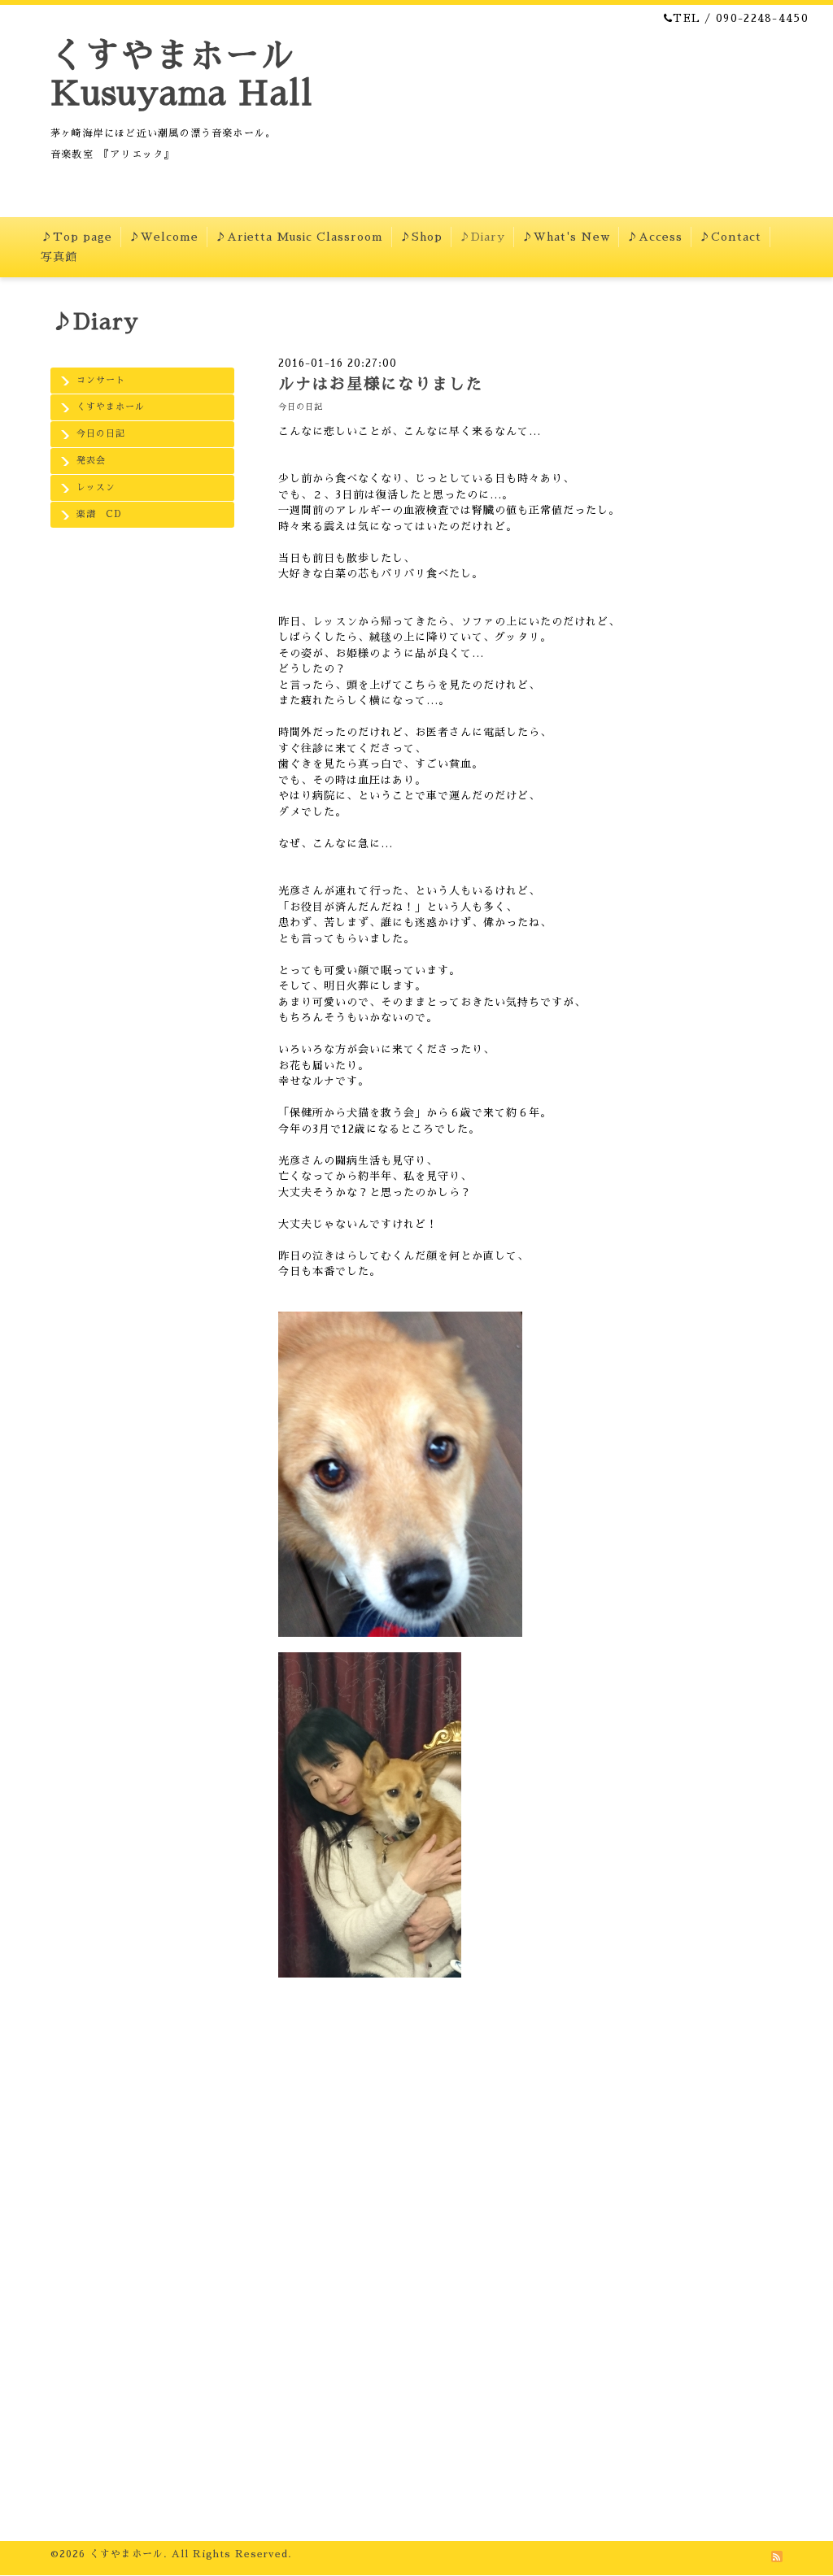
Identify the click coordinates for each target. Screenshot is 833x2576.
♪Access (654, 237)
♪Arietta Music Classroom (299, 237)
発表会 (91, 461)
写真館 (59, 257)
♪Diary (482, 237)
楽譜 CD (99, 514)
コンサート (101, 380)
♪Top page (76, 237)
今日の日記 (101, 434)
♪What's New (566, 237)
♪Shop (421, 237)
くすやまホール (111, 407)
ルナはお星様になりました (381, 384)
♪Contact (730, 237)
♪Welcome (164, 237)
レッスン (96, 487)
